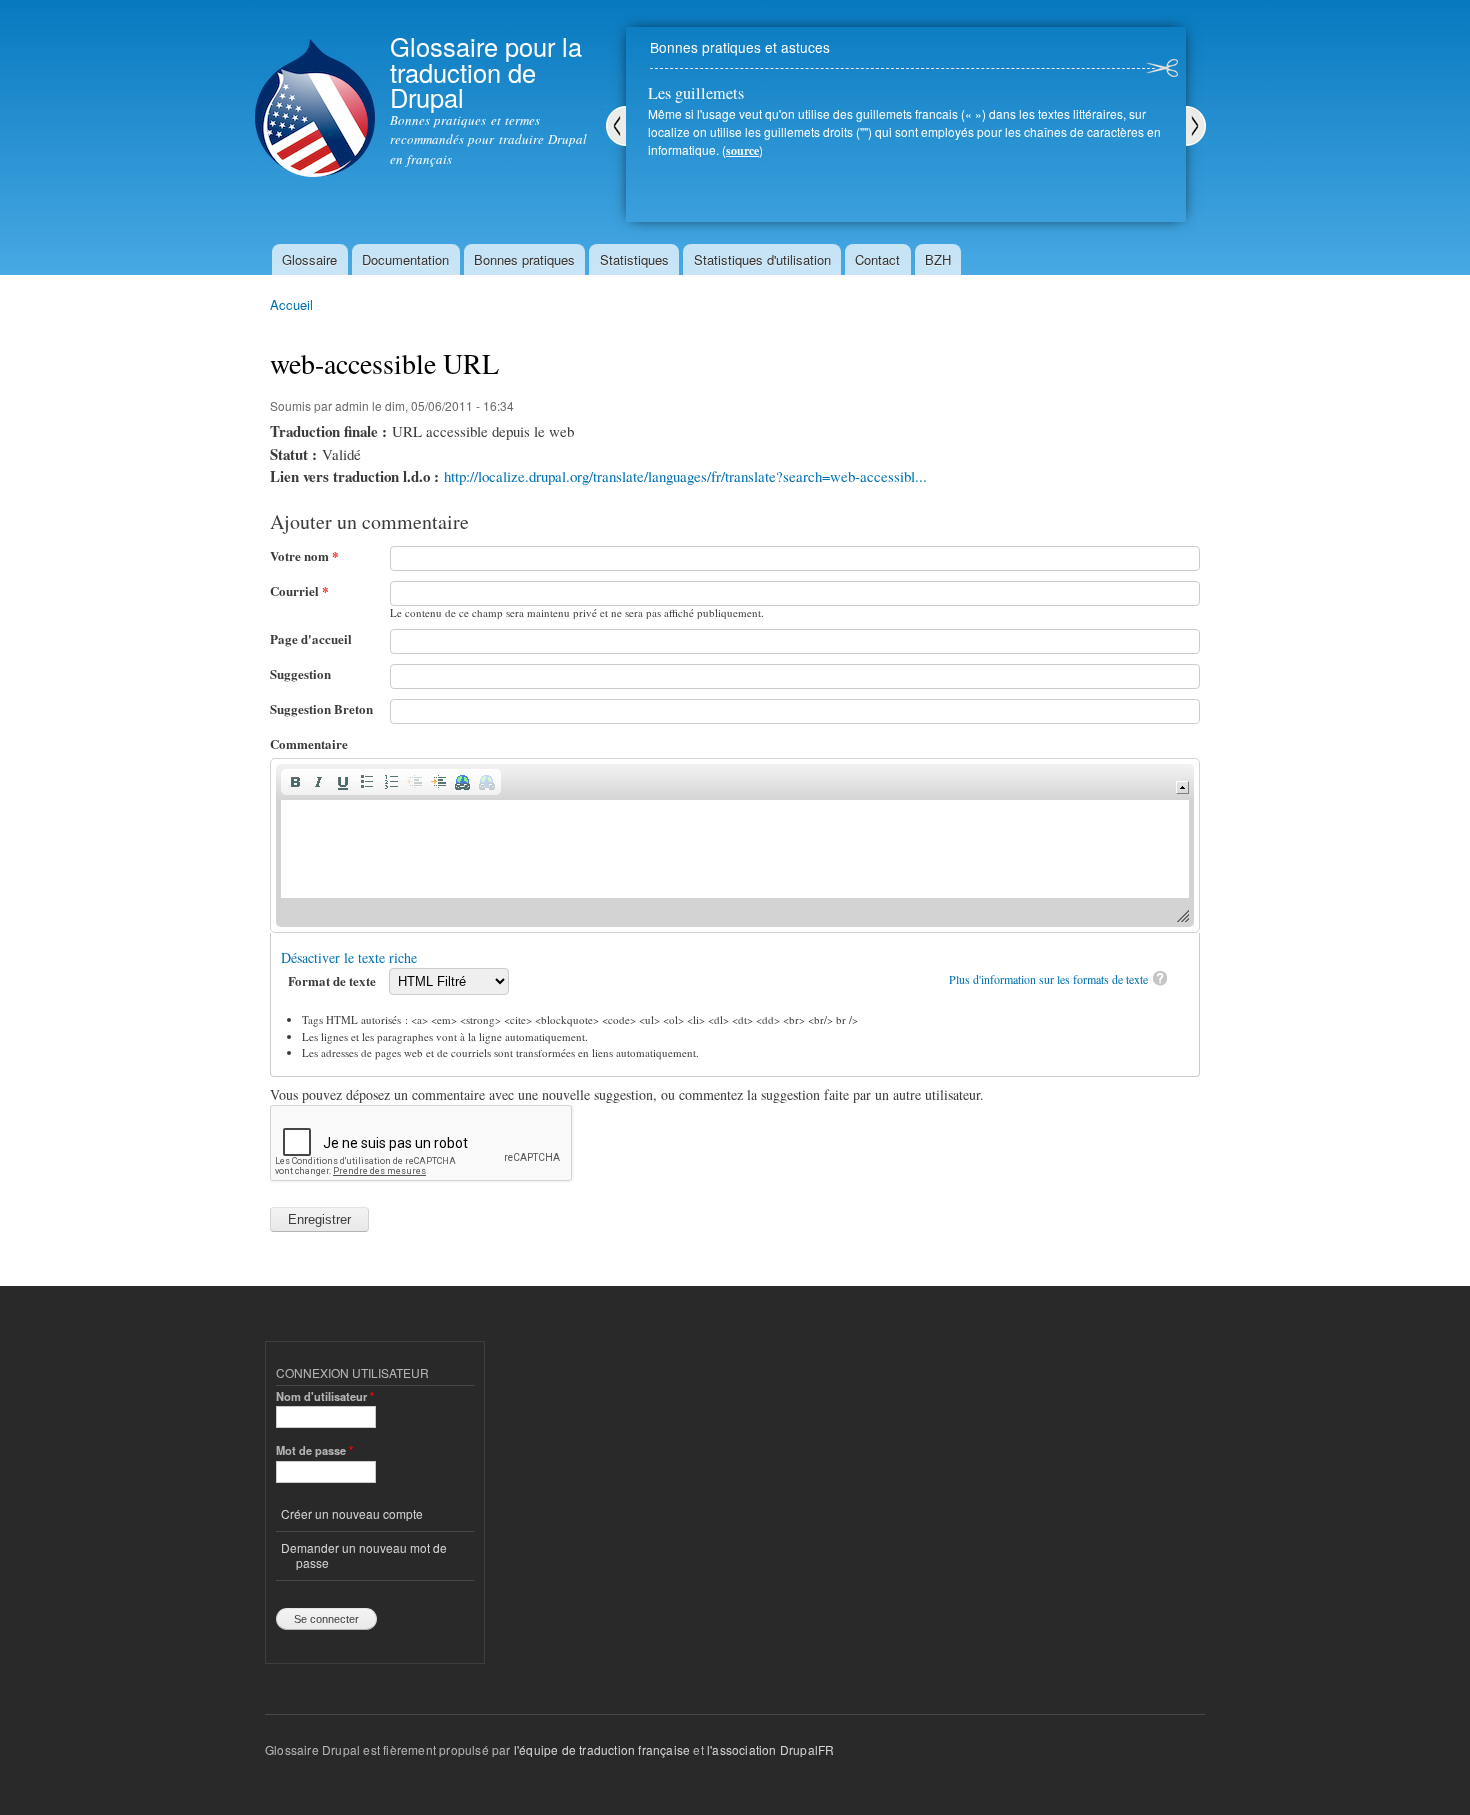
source (742, 150)
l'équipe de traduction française (602, 1749)
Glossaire (309, 259)
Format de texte (333, 980)
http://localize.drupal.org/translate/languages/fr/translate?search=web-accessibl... (685, 476)
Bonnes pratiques (524, 259)
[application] (735, 845)
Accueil (291, 304)
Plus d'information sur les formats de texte (1048, 979)
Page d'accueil (311, 638)
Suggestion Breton (321, 708)
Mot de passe (314, 1450)
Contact (877, 259)
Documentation (405, 259)
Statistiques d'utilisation (762, 259)
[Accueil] (315, 91)
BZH (938, 259)
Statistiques (634, 259)
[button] (295, 782)
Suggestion (300, 673)
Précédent (616, 126)
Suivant (1196, 126)
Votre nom (304, 555)
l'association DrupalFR (770, 1749)
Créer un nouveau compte (352, 1513)
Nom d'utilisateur (325, 1396)
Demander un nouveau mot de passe (364, 1554)
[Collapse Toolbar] (1182, 787)
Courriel (299, 590)
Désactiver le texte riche (349, 957)
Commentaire (309, 743)
